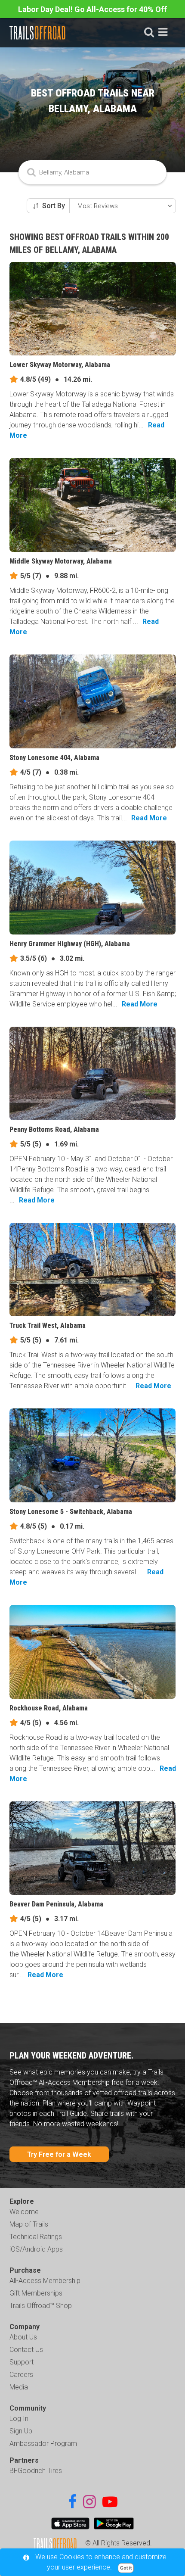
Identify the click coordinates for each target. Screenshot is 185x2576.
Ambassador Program (43, 2444)
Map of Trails (29, 2224)
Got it (126, 2568)
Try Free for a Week (59, 2154)
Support (22, 2362)
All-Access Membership (45, 2281)
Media (19, 2387)
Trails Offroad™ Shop (41, 2306)
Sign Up (21, 2431)
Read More (149, 818)
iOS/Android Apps (36, 2249)
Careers (21, 2375)
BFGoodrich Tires (36, 2471)
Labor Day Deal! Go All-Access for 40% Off (92, 9)
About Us (23, 2337)
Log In (19, 2419)
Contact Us (26, 2350)
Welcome (24, 2212)
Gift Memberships (36, 2293)
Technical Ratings (36, 2237)
